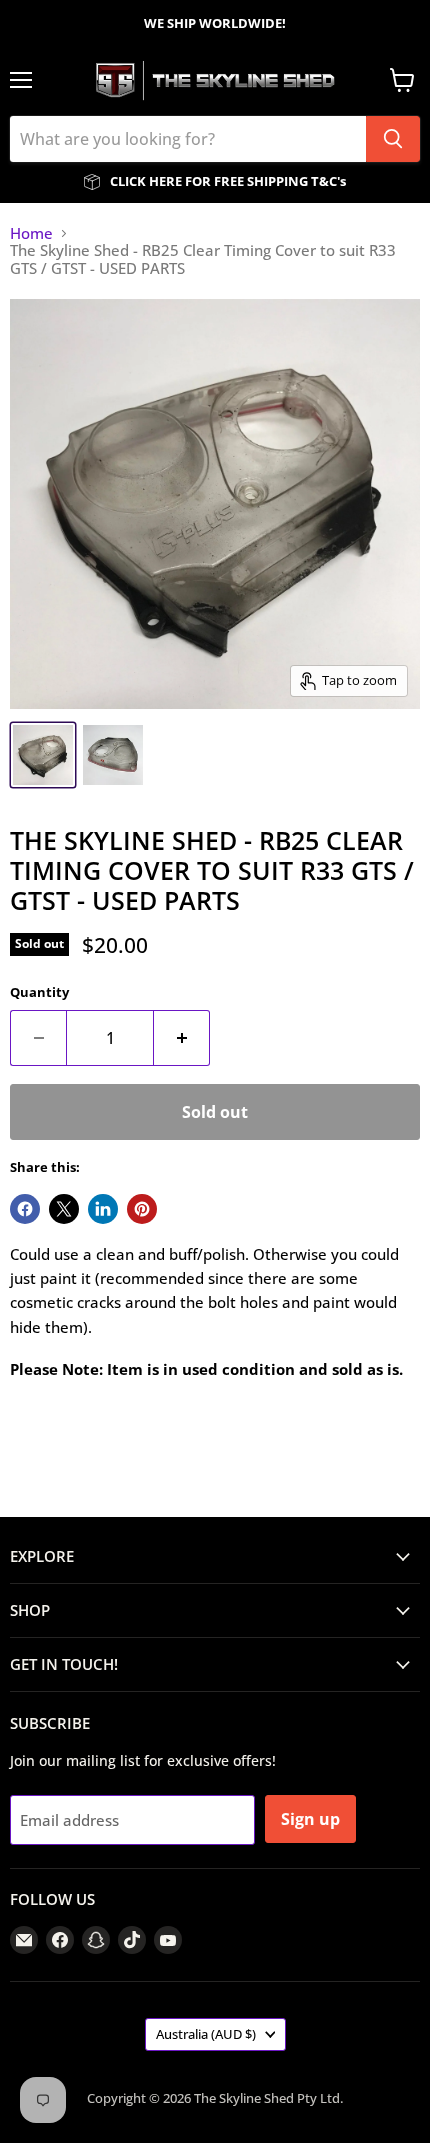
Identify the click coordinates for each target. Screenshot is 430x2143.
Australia (206, 2034)
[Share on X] (64, 1209)
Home (31, 233)
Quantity (39, 992)
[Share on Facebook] (25, 1209)
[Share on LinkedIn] (103, 1209)
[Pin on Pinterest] (142, 1209)
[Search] (393, 139)
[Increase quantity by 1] (182, 1038)
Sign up (310, 1819)
